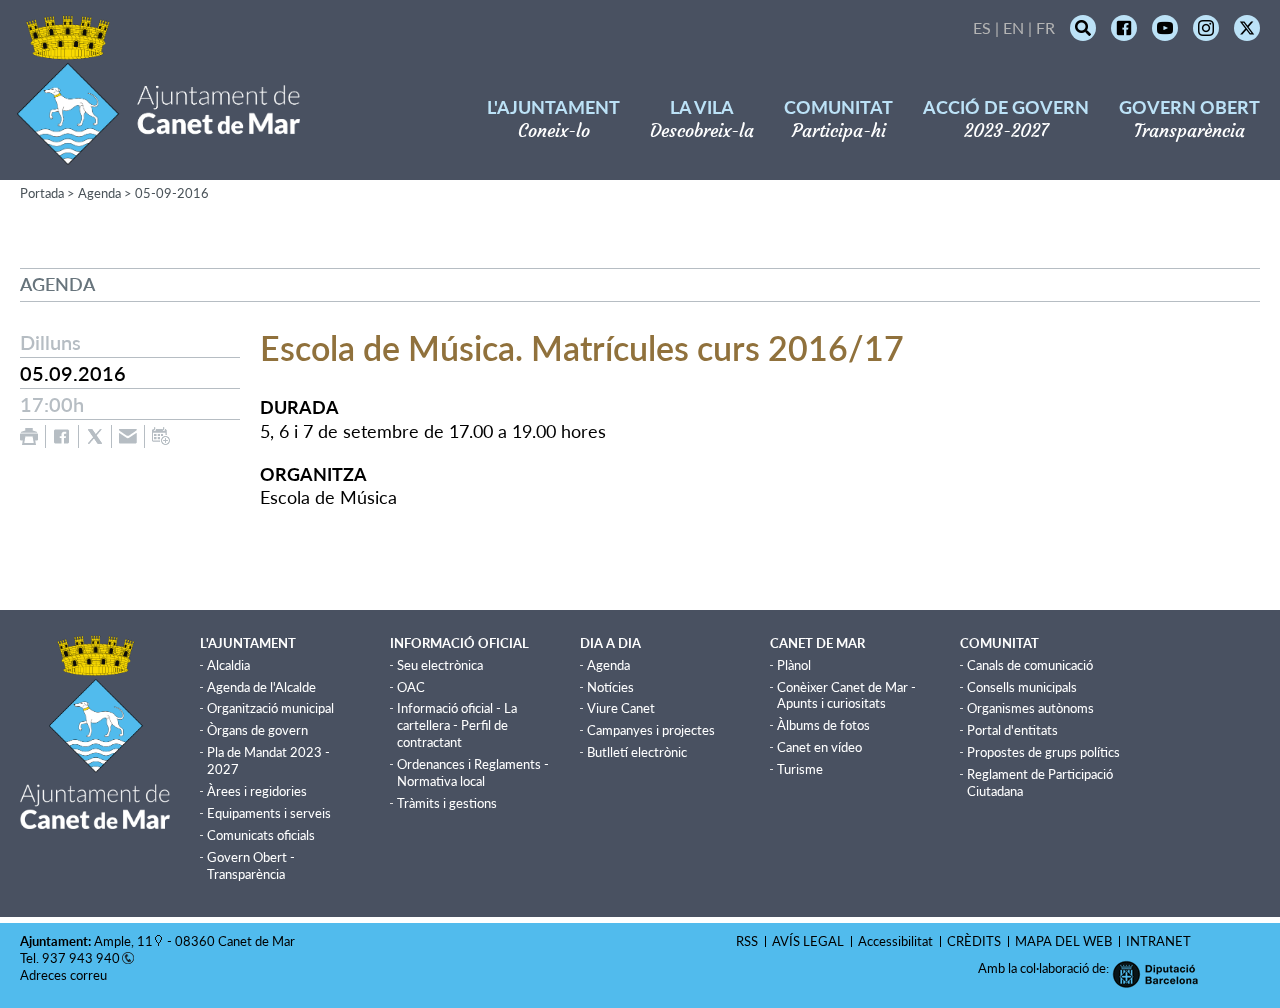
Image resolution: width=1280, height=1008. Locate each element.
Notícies (610, 687)
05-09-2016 (172, 193)
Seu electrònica (440, 665)
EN (1013, 27)
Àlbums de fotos (823, 725)
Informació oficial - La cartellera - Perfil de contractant (457, 725)
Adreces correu (65, 975)
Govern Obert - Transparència (251, 865)
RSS (747, 941)
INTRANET (1158, 941)
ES (982, 27)
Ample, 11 (123, 941)
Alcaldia (228, 665)
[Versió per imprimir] (29, 436)
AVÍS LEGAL (808, 941)
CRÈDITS (974, 941)
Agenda (99, 193)
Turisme (800, 769)
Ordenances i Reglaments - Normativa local (473, 772)
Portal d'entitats (1012, 730)
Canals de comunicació (1030, 665)
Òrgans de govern (257, 730)
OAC (411, 687)
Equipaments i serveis (269, 813)
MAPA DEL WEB (1063, 941)
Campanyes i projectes (651, 730)
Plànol (794, 665)
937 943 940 (81, 958)
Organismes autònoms (1030, 708)
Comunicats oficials (261, 835)
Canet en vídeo (819, 747)
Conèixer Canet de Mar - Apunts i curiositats (846, 695)
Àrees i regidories (257, 791)
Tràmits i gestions (447, 803)
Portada (42, 193)
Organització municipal (270, 708)
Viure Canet (621, 708)
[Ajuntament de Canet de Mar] (158, 152)
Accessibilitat (895, 941)
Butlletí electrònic (637, 752)
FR (1045, 27)
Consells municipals (1022, 687)
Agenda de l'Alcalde (261, 687)
